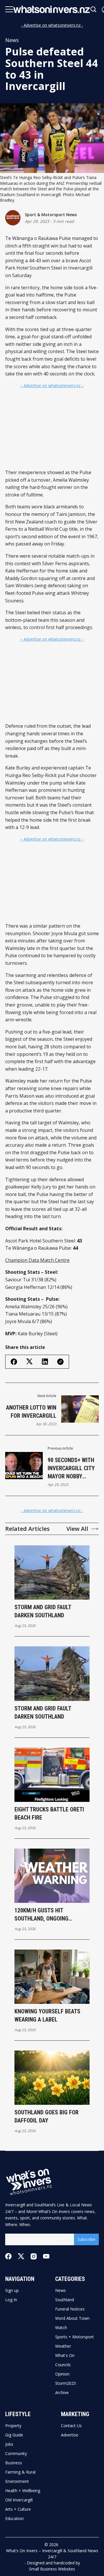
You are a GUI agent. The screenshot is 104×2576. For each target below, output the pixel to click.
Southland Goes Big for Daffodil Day (47, 2116)
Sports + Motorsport (75, 2337)
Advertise (70, 2435)
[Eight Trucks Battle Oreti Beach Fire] (52, 1775)
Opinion (62, 2374)
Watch (61, 2328)
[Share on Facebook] (14, 1362)
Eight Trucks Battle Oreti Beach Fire (49, 1813)
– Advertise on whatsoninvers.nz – (52, 385)
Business (14, 2463)
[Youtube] (46, 2256)
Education (14, 2519)
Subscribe (86, 2239)
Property (13, 2426)
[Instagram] (34, 2256)
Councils (63, 2365)
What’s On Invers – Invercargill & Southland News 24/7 (52, 2554)
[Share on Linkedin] (45, 1362)
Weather (63, 2346)
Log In (11, 2300)
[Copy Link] (60, 1362)
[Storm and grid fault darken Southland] (52, 1572)
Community (16, 2454)
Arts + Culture (18, 2509)
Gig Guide (14, 2435)
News (12, 40)
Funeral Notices (70, 2309)
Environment (17, 2481)
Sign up (12, 2290)
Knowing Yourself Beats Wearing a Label (47, 2015)
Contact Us (71, 2426)
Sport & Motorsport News (51, 215)
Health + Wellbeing (23, 2491)
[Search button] (94, 9)
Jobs (9, 2444)
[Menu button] (9, 9)
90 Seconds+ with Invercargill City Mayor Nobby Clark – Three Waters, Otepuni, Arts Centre (71, 1468)
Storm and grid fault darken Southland (43, 1611)
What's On (65, 2355)
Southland (65, 2300)
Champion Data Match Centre (37, 1260)
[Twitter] (21, 2256)
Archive (62, 2393)
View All (77, 1529)
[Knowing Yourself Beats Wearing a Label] (52, 1977)
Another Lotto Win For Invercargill (31, 1412)
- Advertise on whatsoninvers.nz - (52, 25)
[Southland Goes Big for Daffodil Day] (52, 2078)
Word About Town (72, 2318)
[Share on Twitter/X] (29, 1362)
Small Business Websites (52, 2569)
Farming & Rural (20, 2472)
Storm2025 (66, 2383)
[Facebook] (8, 2256)
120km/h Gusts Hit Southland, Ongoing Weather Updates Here (44, 1915)
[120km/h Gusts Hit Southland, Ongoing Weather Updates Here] (52, 1876)
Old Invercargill (19, 2500)
